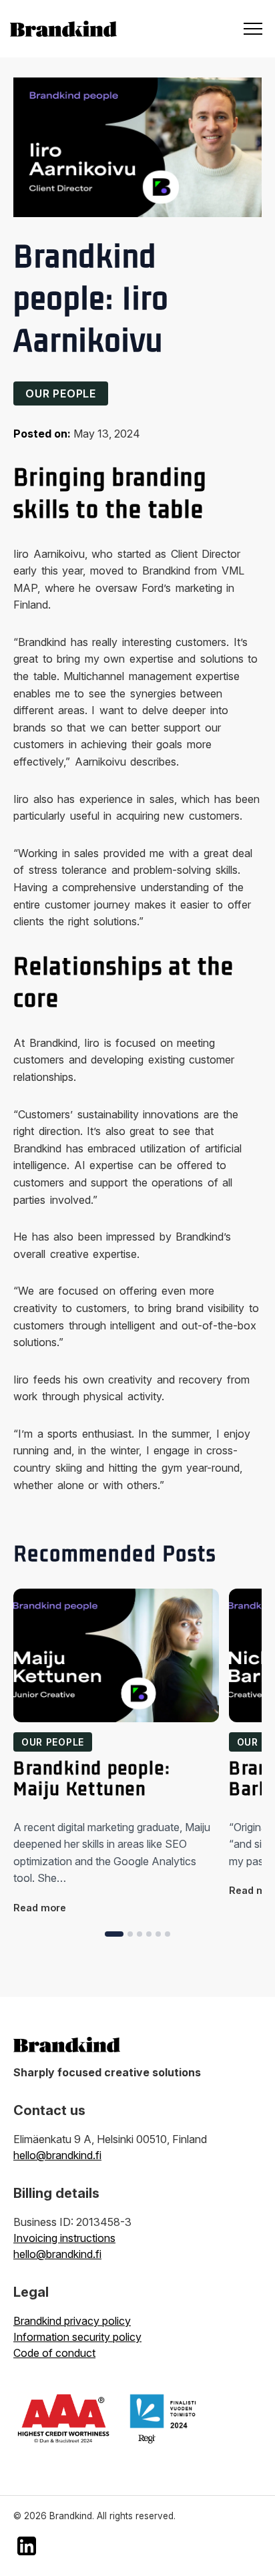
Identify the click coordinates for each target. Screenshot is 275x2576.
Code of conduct (54, 2353)
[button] (114, 1934)
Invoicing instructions (64, 2238)
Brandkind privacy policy (72, 2321)
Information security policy (77, 2337)
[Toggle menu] (253, 29)
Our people (61, 393)
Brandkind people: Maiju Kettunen (92, 1779)
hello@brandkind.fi (57, 2155)
